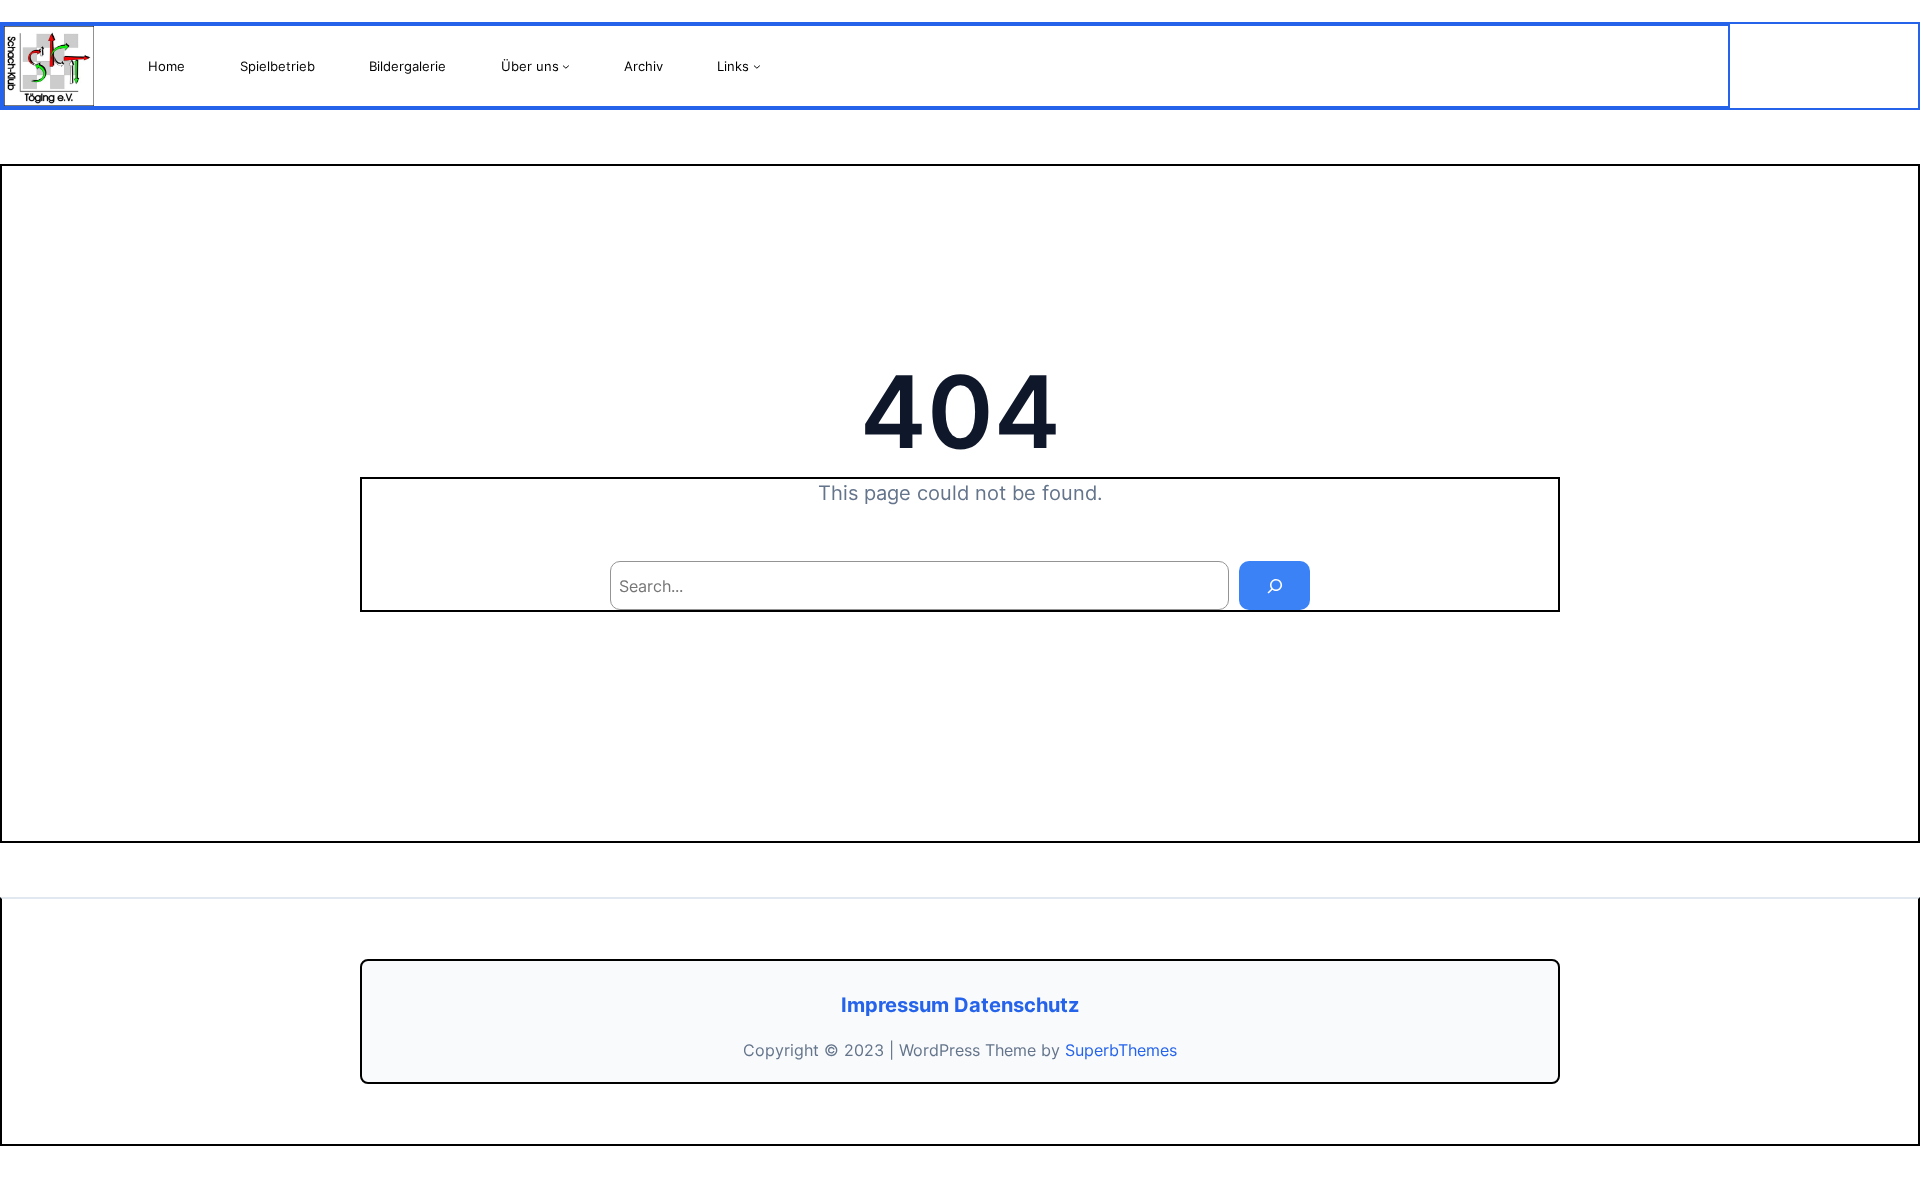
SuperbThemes (1121, 1050)
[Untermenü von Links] (757, 66)
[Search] (1274, 585)
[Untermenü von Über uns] (566, 66)
